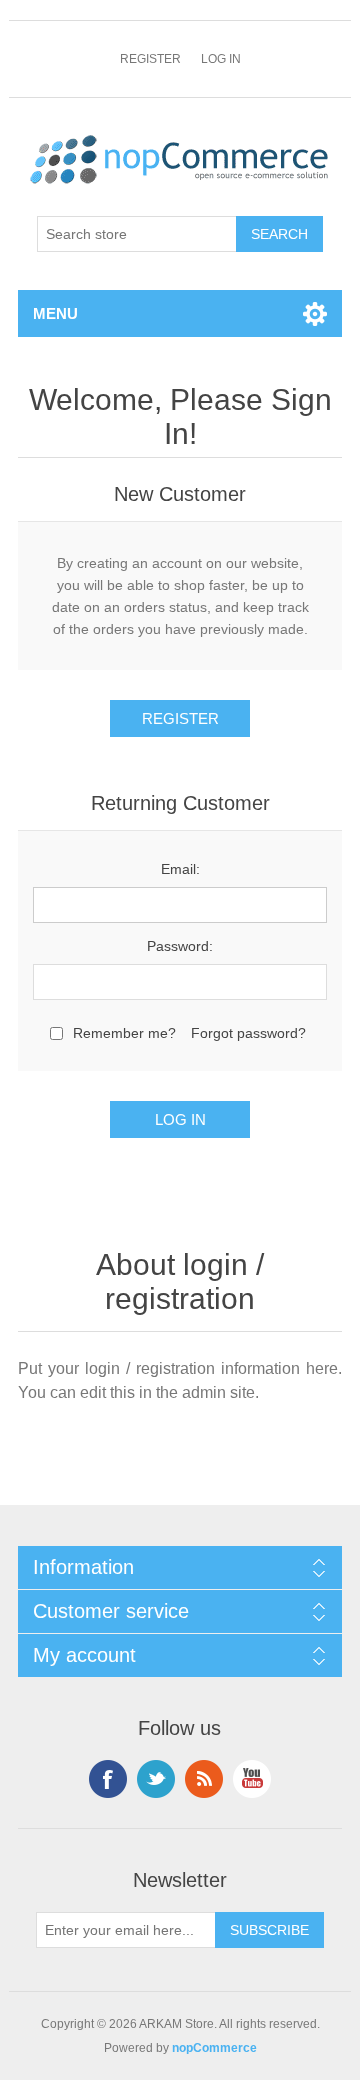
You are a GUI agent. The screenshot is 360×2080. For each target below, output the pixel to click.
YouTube (252, 1779)
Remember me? (124, 1033)
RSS (204, 1779)
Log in (221, 59)
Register (150, 59)
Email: (180, 869)
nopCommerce (214, 2048)
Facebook (108, 1779)
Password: (180, 946)
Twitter (156, 1779)
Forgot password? (248, 1033)
